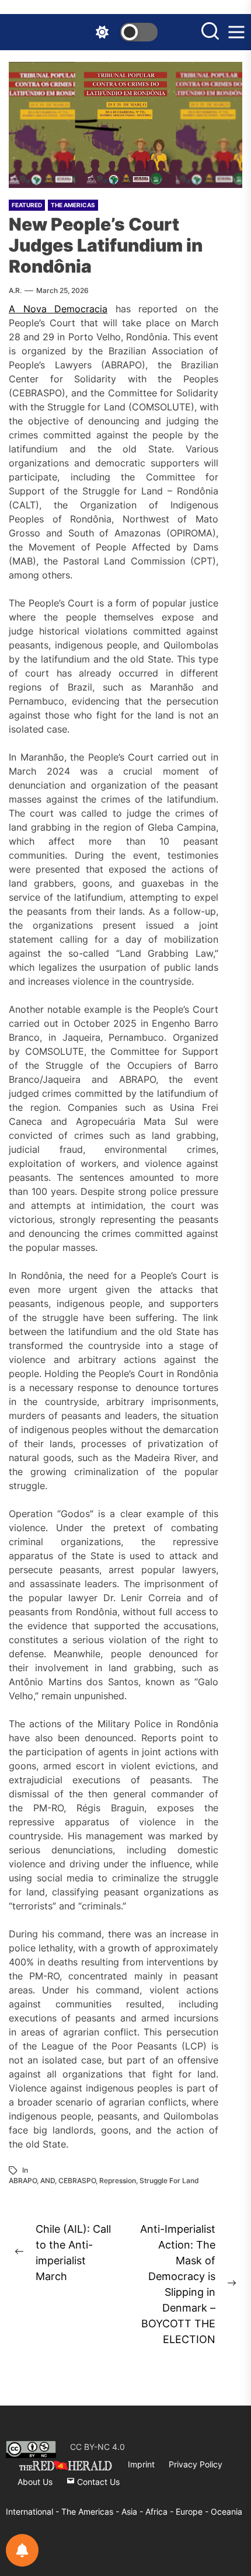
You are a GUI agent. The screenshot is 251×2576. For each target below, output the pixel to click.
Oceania (226, 2511)
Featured (27, 205)
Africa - (161, 2511)
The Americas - (91, 2511)
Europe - (193, 2511)
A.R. (15, 290)
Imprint (141, 2464)
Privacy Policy (196, 2464)
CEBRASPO (77, 2181)
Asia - (133, 2511)
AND (48, 2181)
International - (34, 2511)
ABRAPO (23, 2181)
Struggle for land (169, 2181)
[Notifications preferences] (22, 2550)
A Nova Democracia (58, 309)
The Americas (73, 205)
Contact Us (97, 2482)
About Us (35, 2482)
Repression (118, 2181)
